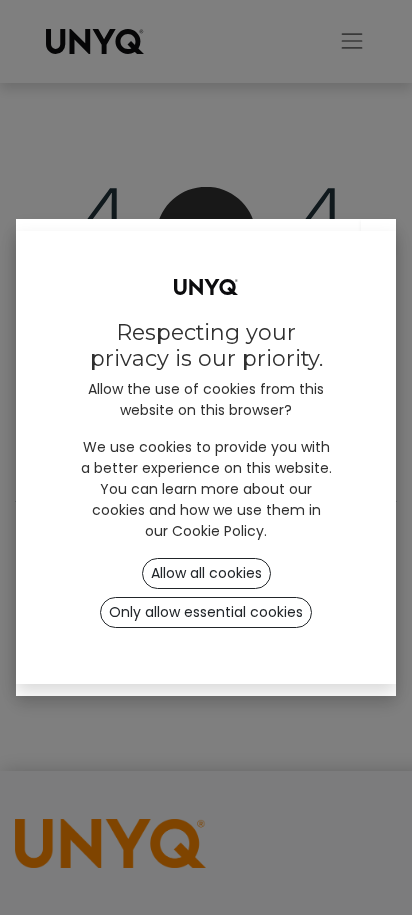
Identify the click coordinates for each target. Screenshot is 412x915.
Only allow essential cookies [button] (206, 612)
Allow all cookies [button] (206, 573)
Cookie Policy (218, 531)
